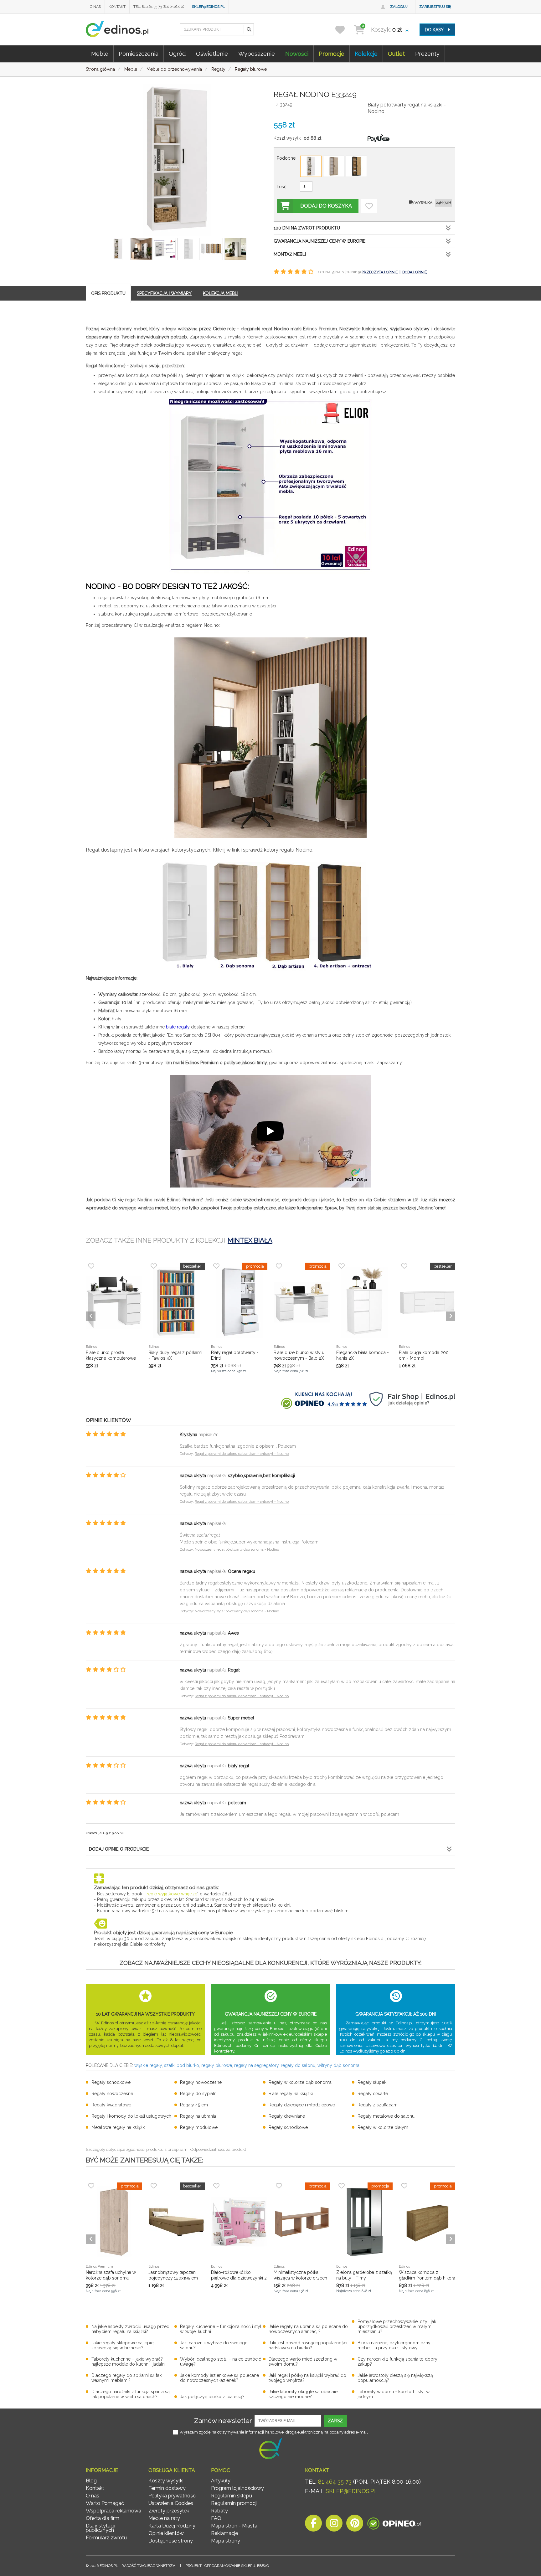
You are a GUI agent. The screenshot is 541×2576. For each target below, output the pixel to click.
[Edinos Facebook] (313, 2525)
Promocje (332, 54)
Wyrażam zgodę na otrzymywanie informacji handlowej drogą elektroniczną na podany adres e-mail (274, 2432)
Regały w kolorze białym (383, 2127)
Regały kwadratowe (111, 2105)
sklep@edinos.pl (208, 7)
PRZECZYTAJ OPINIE (380, 272)
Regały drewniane (287, 2116)
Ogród (177, 54)
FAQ (216, 2518)
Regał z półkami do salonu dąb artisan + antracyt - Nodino (242, 1454)
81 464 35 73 (335, 2482)
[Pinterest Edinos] (355, 2525)
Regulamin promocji (234, 2503)
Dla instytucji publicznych (100, 2528)
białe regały (178, 1027)
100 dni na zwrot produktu (307, 228)
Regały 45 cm (194, 2105)
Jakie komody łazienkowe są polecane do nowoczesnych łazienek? (219, 2378)
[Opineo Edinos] (394, 2525)
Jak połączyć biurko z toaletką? (212, 2397)
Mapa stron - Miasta (234, 2526)
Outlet (396, 54)
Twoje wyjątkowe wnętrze (171, 1894)
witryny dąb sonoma (338, 2065)
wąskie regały (148, 2065)
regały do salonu (298, 2065)
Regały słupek (372, 2082)
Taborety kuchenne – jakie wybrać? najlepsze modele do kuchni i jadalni (129, 2362)
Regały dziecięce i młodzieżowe (302, 2105)
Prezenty (427, 54)
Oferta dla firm (103, 2518)
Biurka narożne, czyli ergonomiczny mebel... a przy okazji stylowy (394, 2345)
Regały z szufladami (378, 2105)
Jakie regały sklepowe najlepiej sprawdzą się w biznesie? (123, 2345)
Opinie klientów (166, 2533)
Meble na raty (164, 2518)
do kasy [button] (435, 30)
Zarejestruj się (435, 7)
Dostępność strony (171, 2541)
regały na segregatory (256, 2065)
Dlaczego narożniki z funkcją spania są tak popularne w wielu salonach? (131, 2394)
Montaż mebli (290, 254)
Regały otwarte (373, 2094)
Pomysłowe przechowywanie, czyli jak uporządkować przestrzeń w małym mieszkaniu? (397, 2326)
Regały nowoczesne (201, 2082)
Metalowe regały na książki (119, 2127)
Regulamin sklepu (232, 2496)
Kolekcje (366, 54)
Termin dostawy (167, 2488)
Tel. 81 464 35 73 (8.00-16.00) (159, 7)
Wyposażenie (257, 54)
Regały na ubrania (198, 2116)
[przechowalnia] (344, 30)
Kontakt (117, 7)
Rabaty (219, 2511)
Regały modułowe (199, 2127)
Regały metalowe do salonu (386, 2116)
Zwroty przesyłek (169, 2511)
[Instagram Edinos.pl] (334, 2525)
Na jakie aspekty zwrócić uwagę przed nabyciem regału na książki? (130, 2329)
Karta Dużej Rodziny (172, 2526)
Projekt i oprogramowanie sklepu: (227, 2566)
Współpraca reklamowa (113, 2511)
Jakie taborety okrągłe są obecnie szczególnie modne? (303, 2394)
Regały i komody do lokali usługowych (131, 2116)
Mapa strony (226, 2541)
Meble (100, 54)
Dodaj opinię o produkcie (119, 1849)
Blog (91, 2481)
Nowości (297, 54)
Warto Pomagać (105, 2503)
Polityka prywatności (173, 2496)
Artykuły (221, 2481)
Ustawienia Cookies (171, 2503)
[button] (249, 29)
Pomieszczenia (139, 54)
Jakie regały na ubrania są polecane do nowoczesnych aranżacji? (308, 2329)
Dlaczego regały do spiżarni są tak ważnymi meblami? (126, 2378)
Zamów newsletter (223, 2421)
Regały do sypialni (199, 2094)
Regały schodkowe (111, 2082)
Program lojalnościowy (237, 2488)
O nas (95, 7)
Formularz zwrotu (106, 2538)
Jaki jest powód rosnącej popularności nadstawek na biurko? (308, 2345)
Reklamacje (224, 2533)
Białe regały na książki (291, 2094)
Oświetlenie (212, 54)
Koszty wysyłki (166, 2481)
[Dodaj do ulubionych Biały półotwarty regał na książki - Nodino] (369, 206)
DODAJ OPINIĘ (415, 272)
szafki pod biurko (182, 2065)
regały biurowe (217, 2065)
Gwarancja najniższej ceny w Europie (319, 241)
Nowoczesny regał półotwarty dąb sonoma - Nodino (237, 1550)
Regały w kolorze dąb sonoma (300, 2082)
